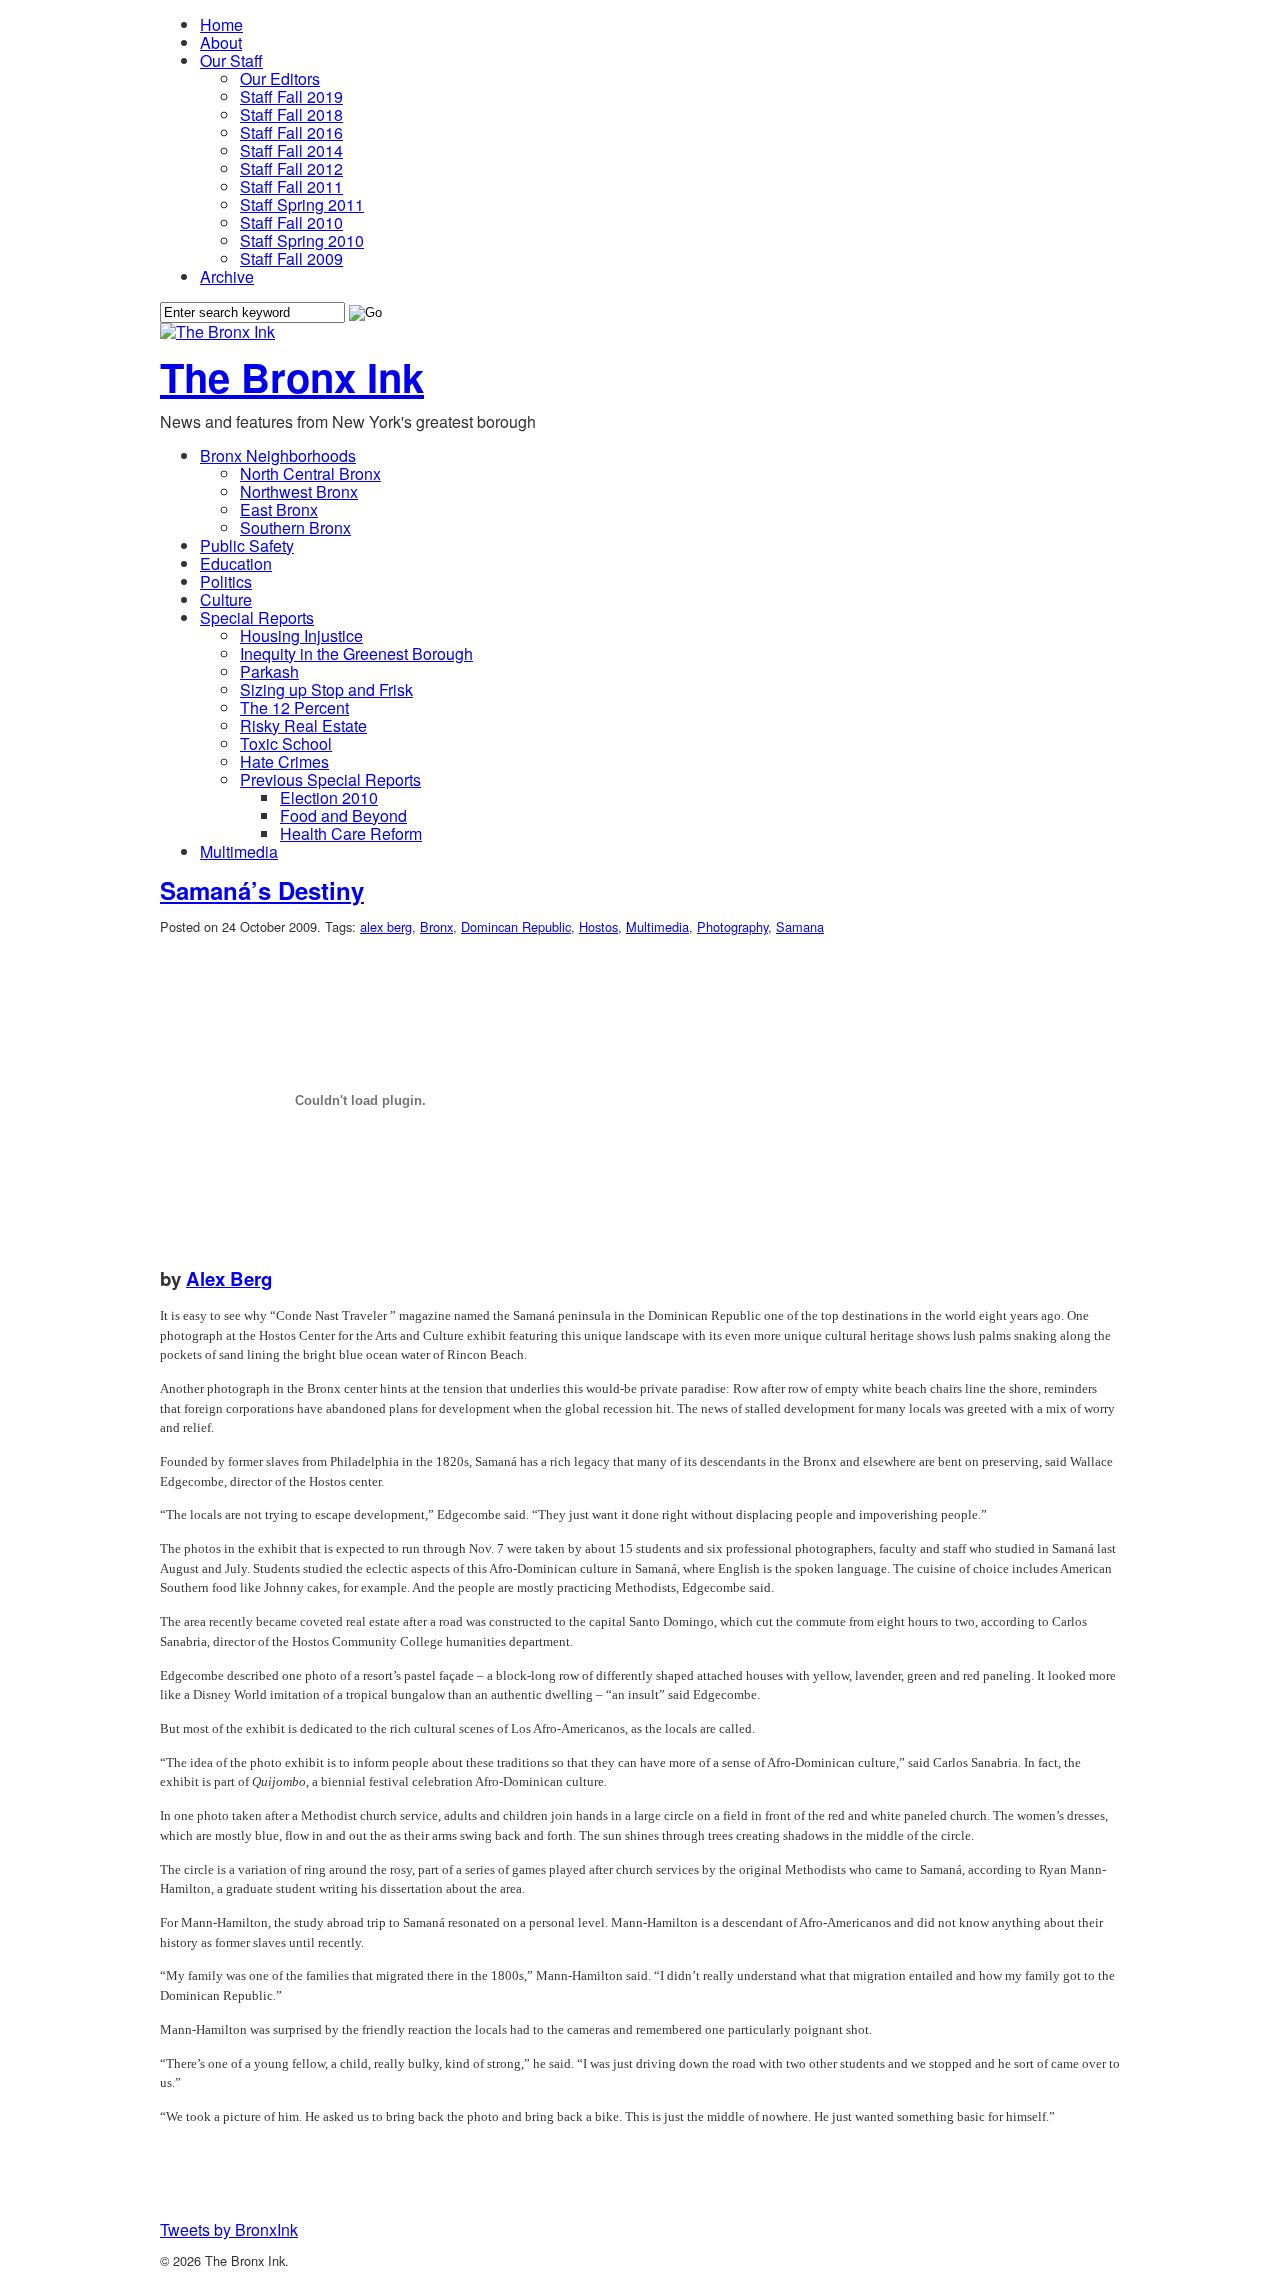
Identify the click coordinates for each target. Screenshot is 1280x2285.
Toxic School (286, 743)
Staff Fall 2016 (291, 132)
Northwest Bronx (299, 491)
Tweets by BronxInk (229, 2229)
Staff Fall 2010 (291, 222)
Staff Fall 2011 (291, 186)
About (221, 42)
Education (236, 563)
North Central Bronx (310, 473)
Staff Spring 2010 (302, 240)
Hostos (598, 926)
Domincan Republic (516, 926)
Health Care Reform (351, 833)
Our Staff (231, 60)
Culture (226, 599)
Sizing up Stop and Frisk (326, 689)
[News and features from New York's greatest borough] (217, 331)
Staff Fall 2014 (291, 150)
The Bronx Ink (292, 376)
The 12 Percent (294, 707)
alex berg (386, 926)
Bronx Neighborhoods (278, 455)
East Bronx (279, 509)
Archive (227, 276)
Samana (800, 926)
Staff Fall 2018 (291, 114)
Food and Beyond (343, 815)
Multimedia (239, 851)
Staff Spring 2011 (302, 204)
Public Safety (247, 545)
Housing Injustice (301, 635)
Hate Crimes (284, 761)
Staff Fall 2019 (291, 96)
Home (221, 24)
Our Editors (280, 78)
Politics (226, 581)
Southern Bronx (295, 527)
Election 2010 (329, 797)
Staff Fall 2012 (291, 168)
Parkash (269, 671)
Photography (732, 926)
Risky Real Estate (303, 725)
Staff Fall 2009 (291, 258)
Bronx (436, 926)
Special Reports (257, 617)
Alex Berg (229, 1278)
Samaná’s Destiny (262, 890)
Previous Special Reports (330, 779)
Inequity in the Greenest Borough (356, 653)
